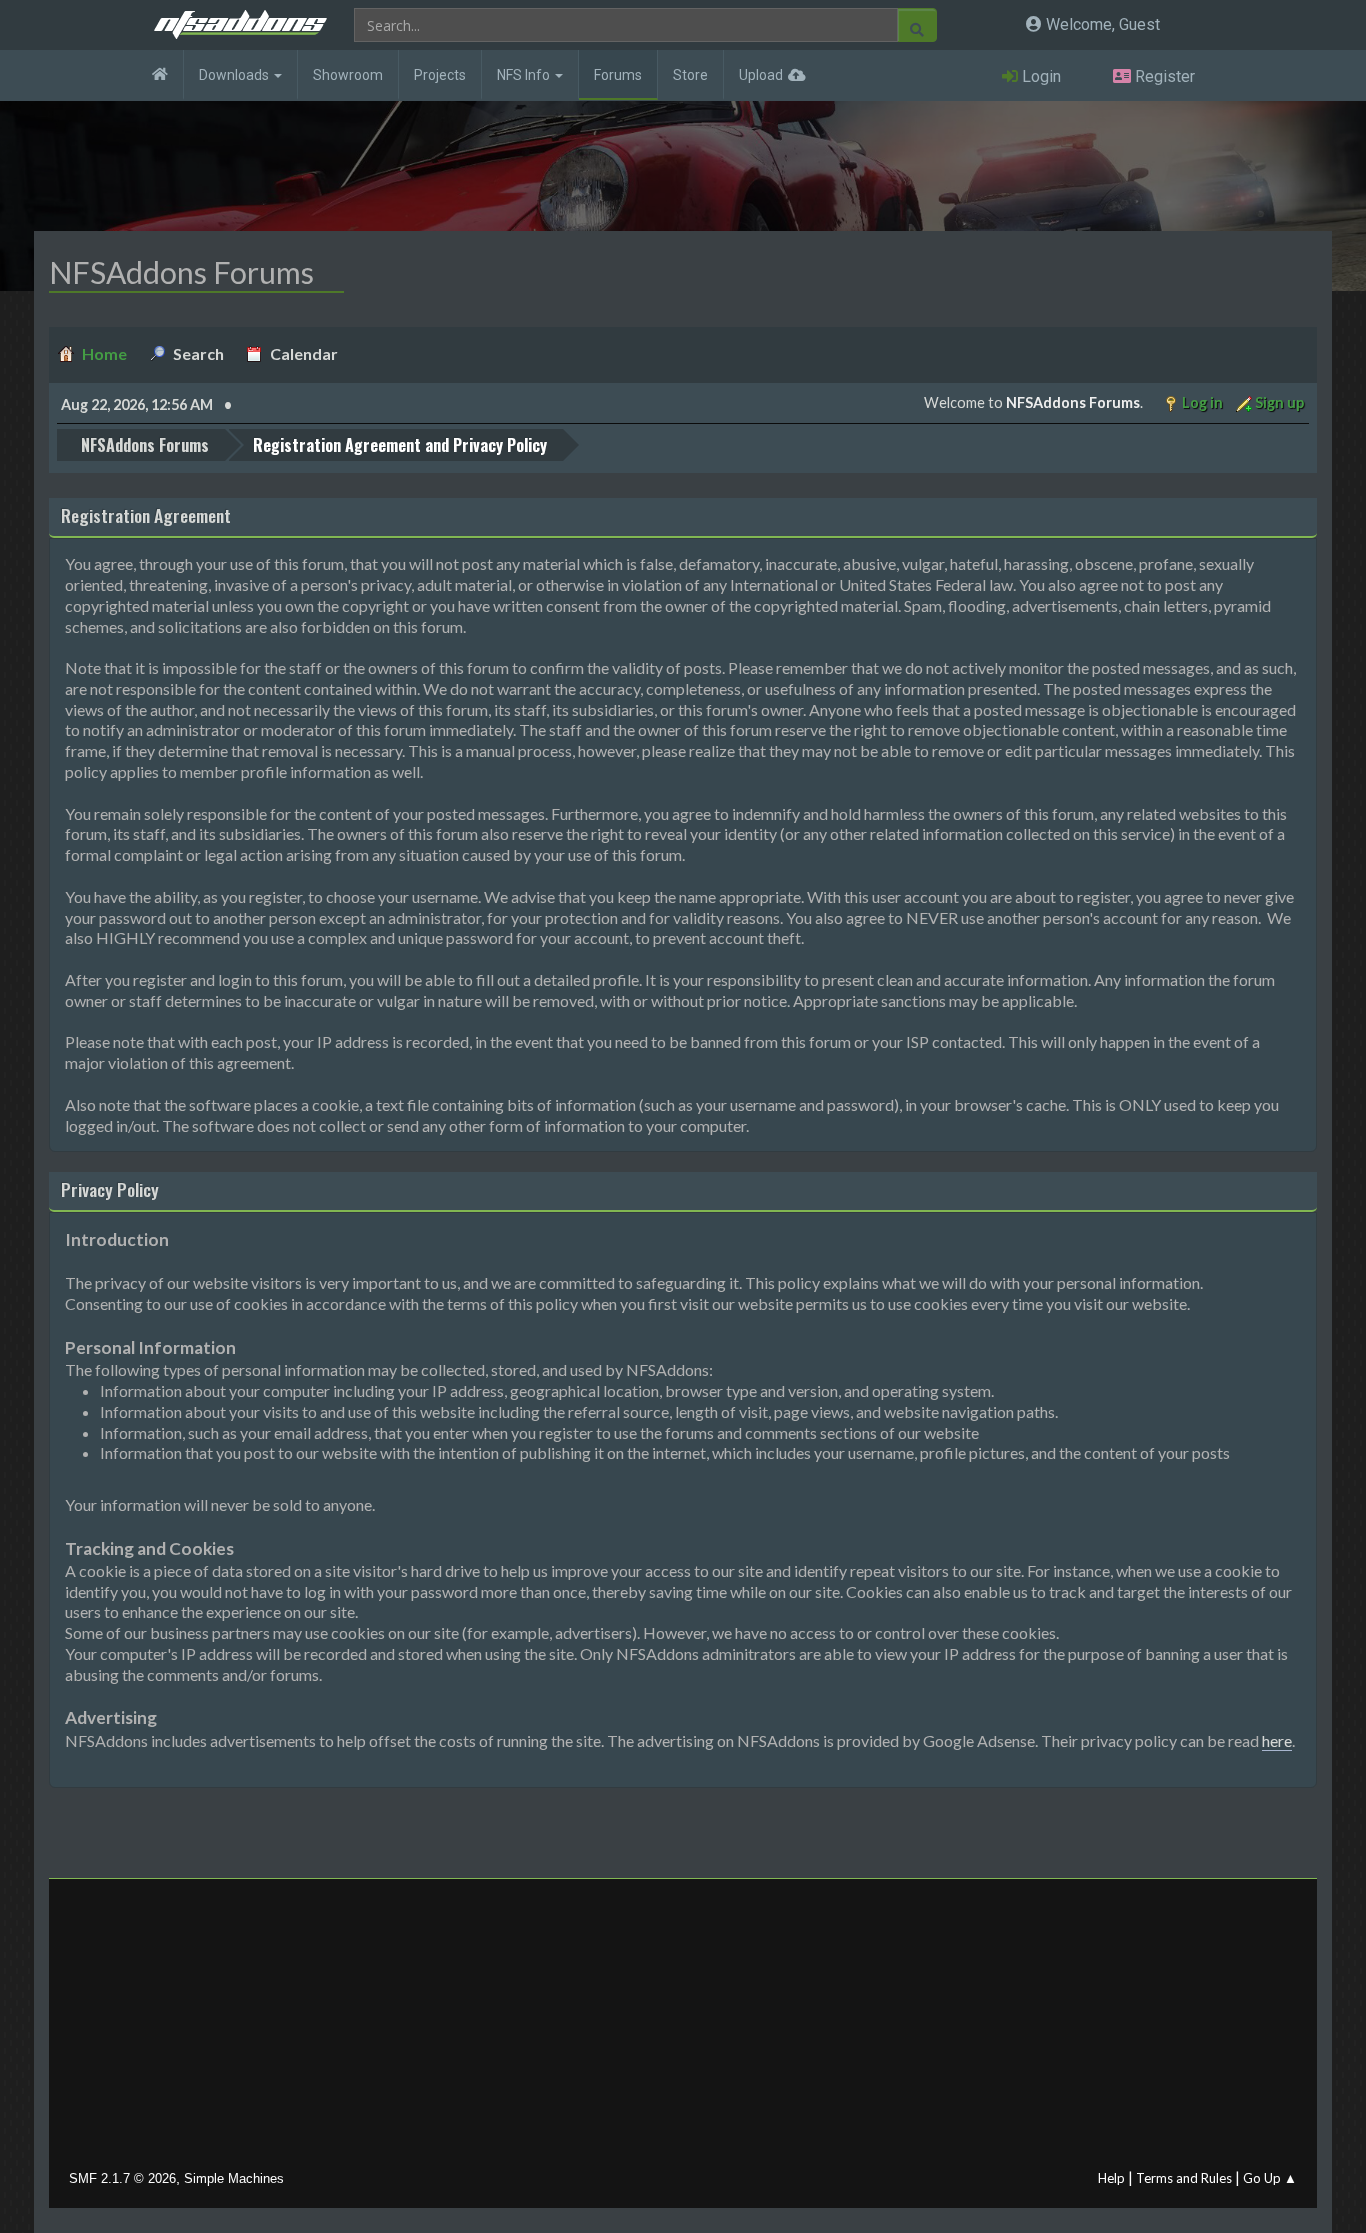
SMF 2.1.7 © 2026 (122, 2178)
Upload (761, 75)
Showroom (348, 75)
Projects (440, 75)
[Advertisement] (683, 2029)
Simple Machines (234, 2178)
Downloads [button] (235, 75)
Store (690, 75)
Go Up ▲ (1270, 2178)
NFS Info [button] (525, 75)
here (1277, 1740)
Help (1111, 2178)
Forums (618, 75)
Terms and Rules (1184, 2178)
